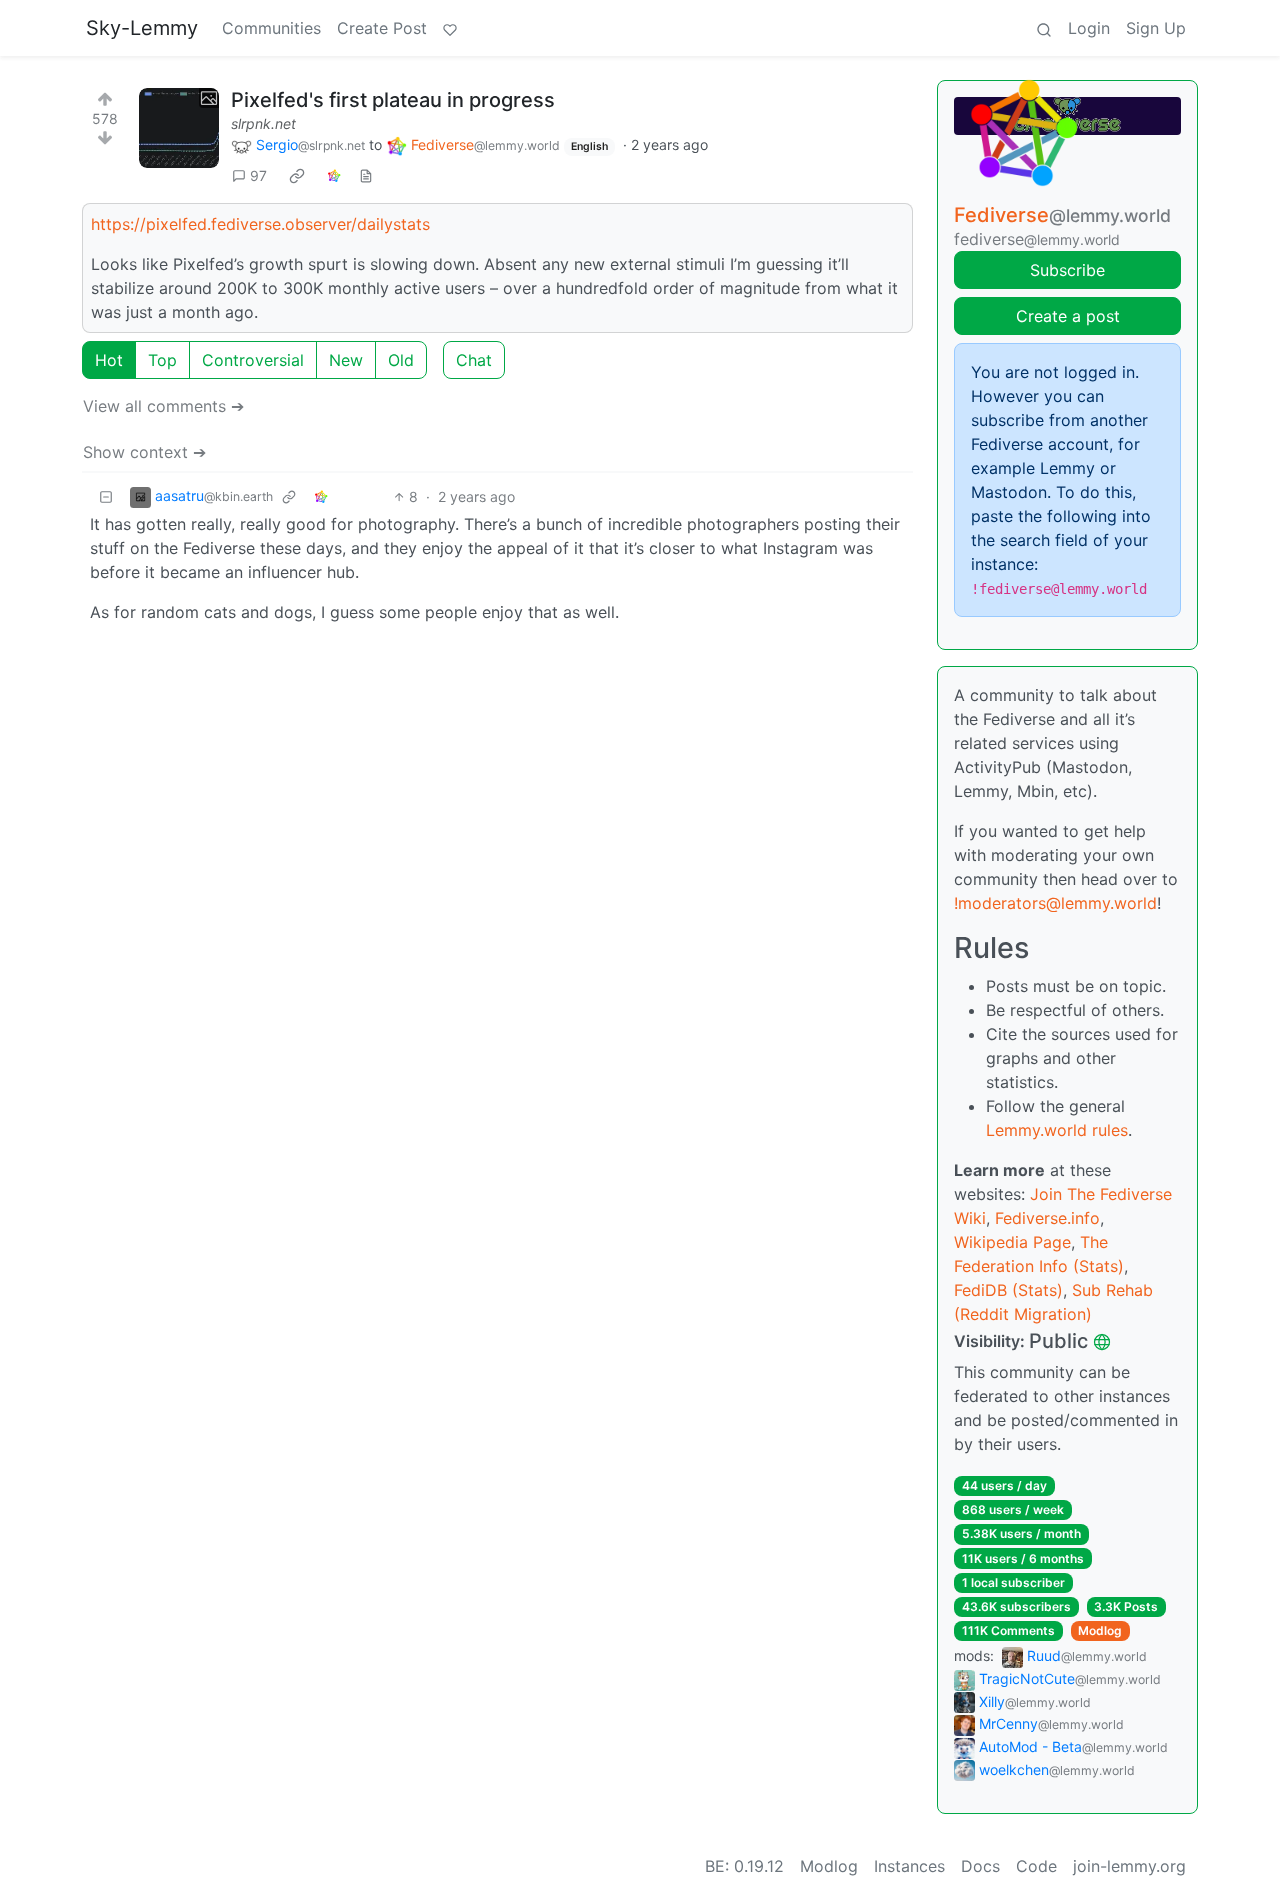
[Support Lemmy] (450, 28)
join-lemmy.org (1129, 1866)
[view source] (366, 175)
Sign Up (1156, 28)
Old (401, 360)
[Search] (1044, 28)
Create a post (1068, 316)
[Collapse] (106, 496)
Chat (474, 360)
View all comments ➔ (163, 406)
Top (162, 360)
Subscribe (1067, 270)
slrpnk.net (263, 123)
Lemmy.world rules (1057, 1130)
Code (1036, 1866)
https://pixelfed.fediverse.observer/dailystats (260, 224)
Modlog (1100, 1630)
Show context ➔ (144, 452)
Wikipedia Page (1012, 1242)
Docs (980, 1866)
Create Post (382, 28)
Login (1089, 28)
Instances (909, 1866)
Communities (271, 28)
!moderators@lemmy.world (1055, 903)
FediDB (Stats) (1008, 1290)
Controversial (253, 360)
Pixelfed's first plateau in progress (393, 100)
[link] (297, 176)
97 (258, 175)
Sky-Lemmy (142, 28)
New (346, 360)
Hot (109, 360)
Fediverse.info (1047, 1218)
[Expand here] (179, 128)
